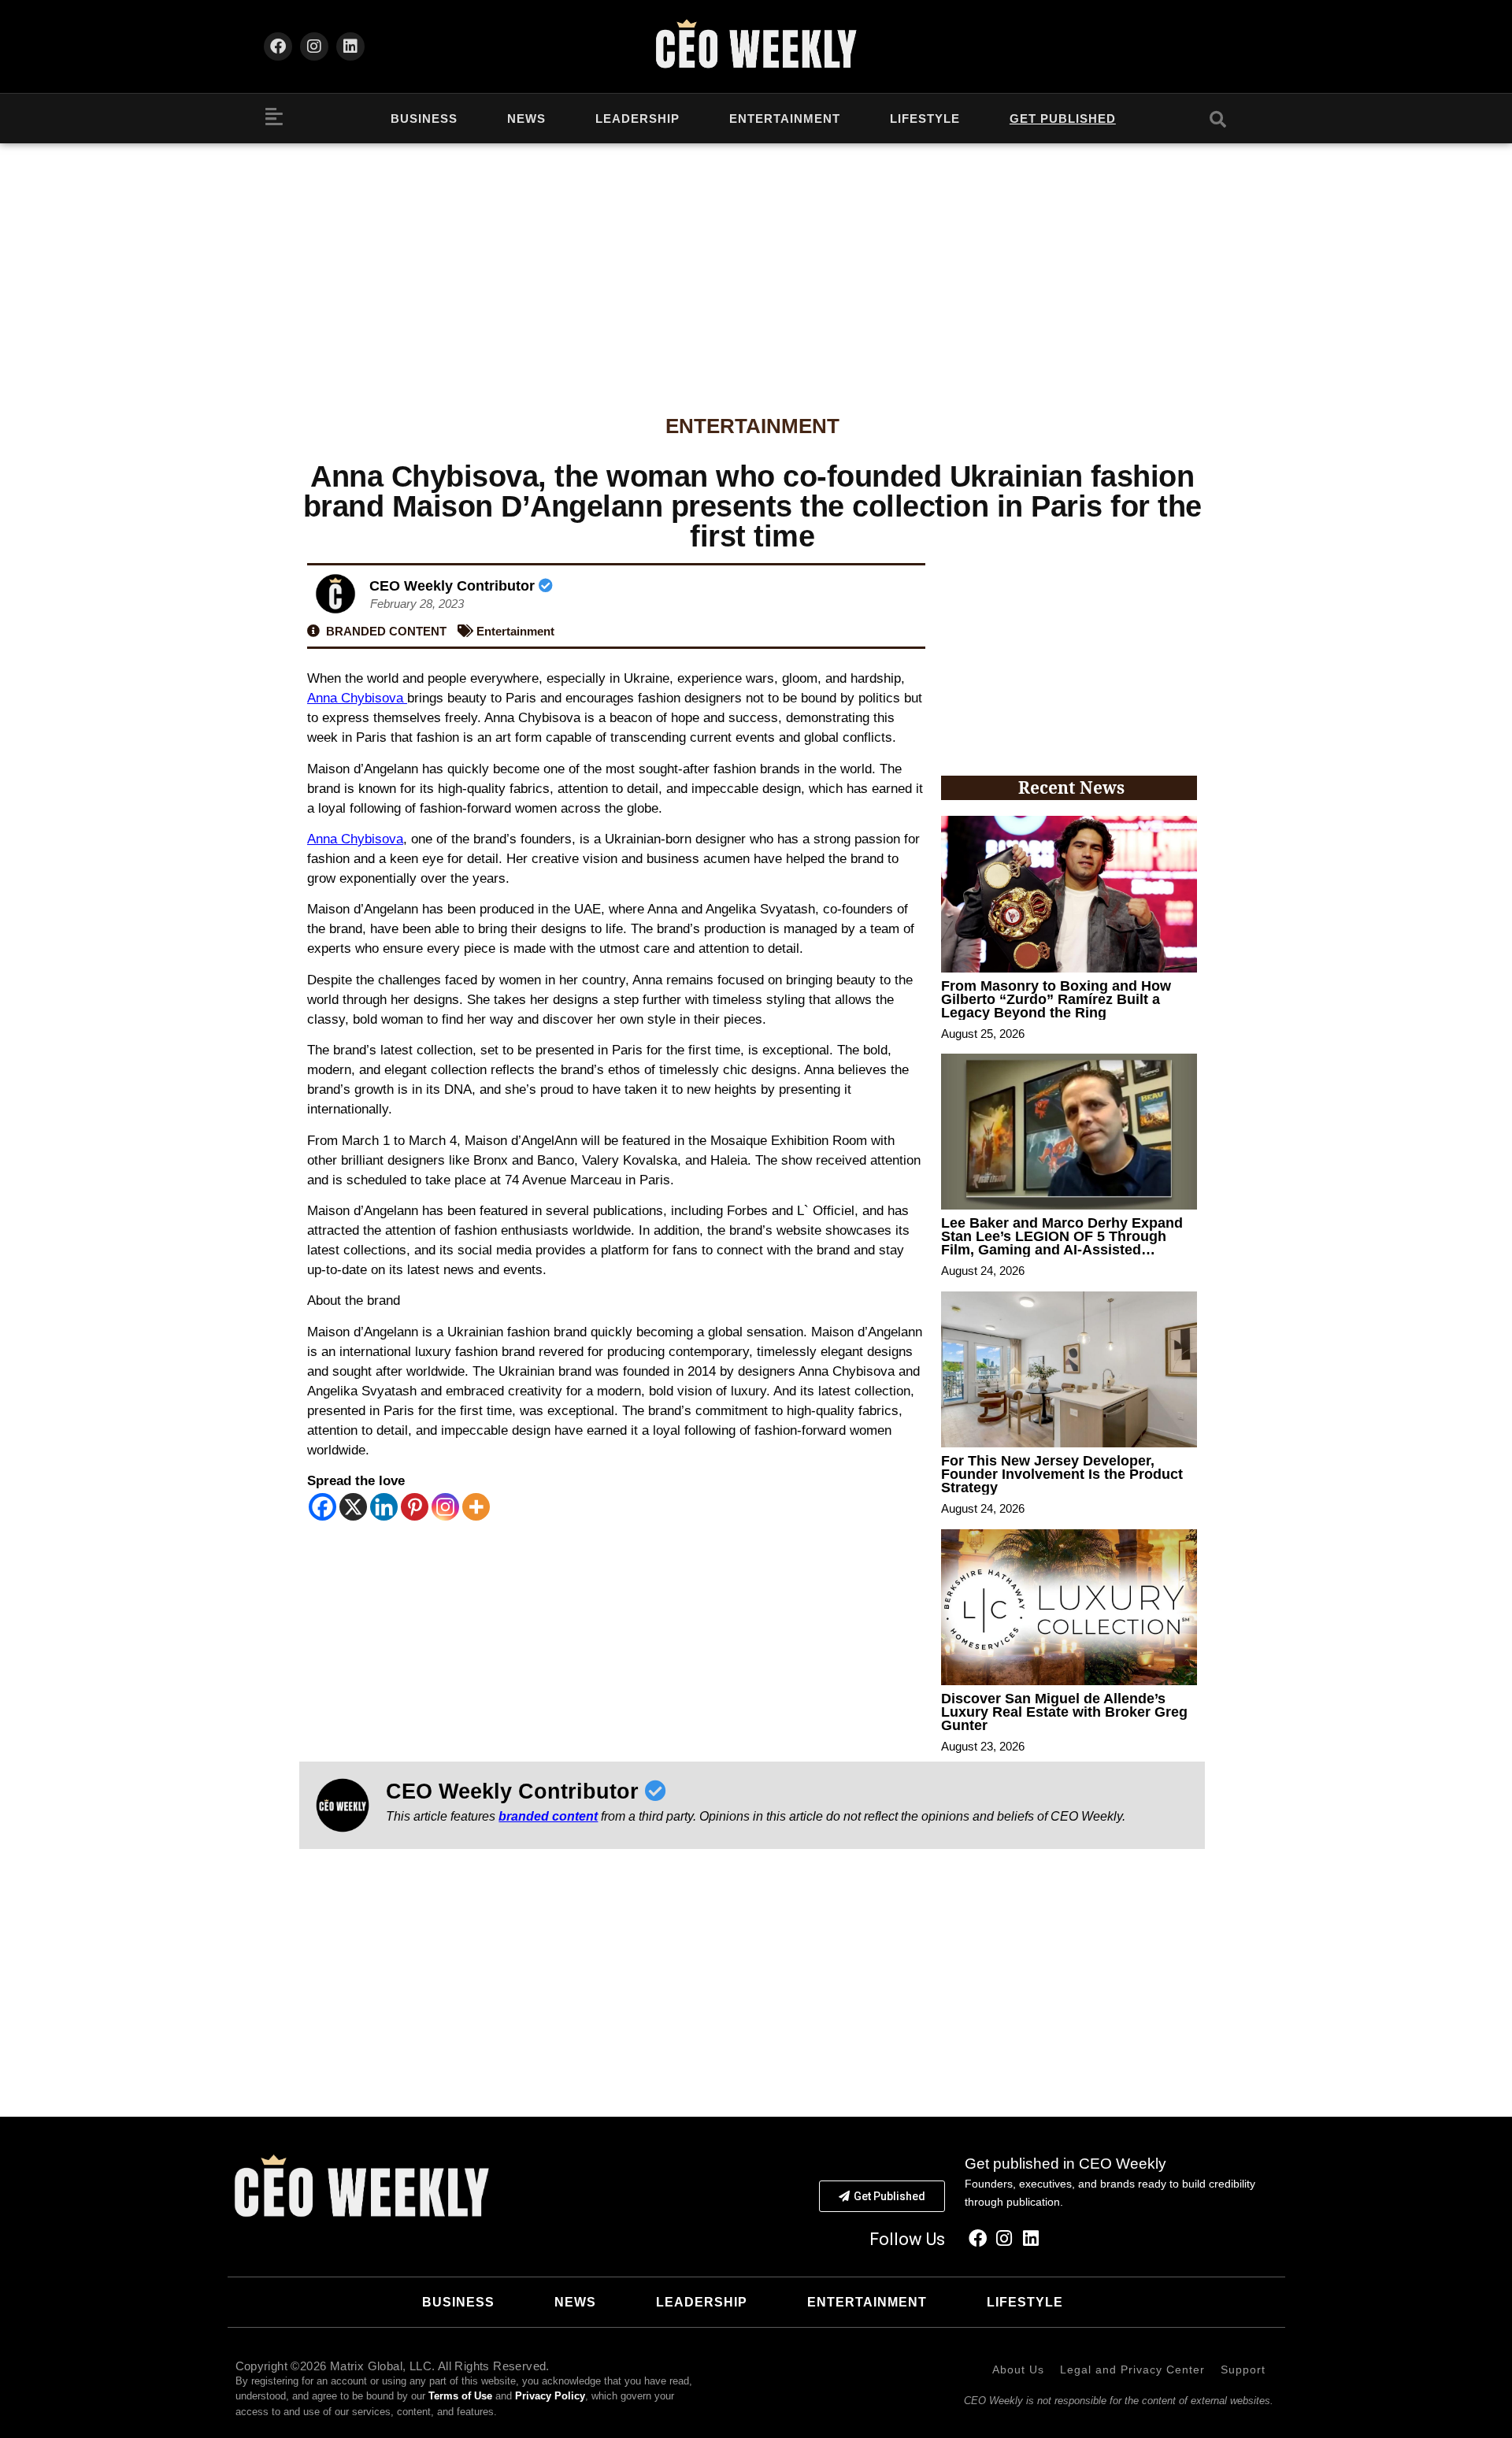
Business (424, 119)
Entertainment (785, 119)
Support (1243, 2369)
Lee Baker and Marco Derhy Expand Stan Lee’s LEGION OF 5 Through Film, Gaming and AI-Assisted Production (1062, 1243)
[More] (476, 1507)
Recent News (1071, 787)
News (526, 119)
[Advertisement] (756, 261)
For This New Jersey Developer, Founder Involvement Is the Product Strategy (1062, 1474)
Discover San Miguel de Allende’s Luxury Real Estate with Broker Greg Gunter (1064, 1712)
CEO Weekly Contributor (454, 586)
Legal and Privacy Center (1132, 2369)
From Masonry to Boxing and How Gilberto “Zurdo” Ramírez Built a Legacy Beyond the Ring (1056, 999)
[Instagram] (314, 46)
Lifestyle (925, 119)
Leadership (637, 119)
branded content (548, 1816)
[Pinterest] (415, 1507)
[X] (353, 1507)
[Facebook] (278, 46)
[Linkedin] (350, 46)
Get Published (1063, 119)
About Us (1018, 2369)
